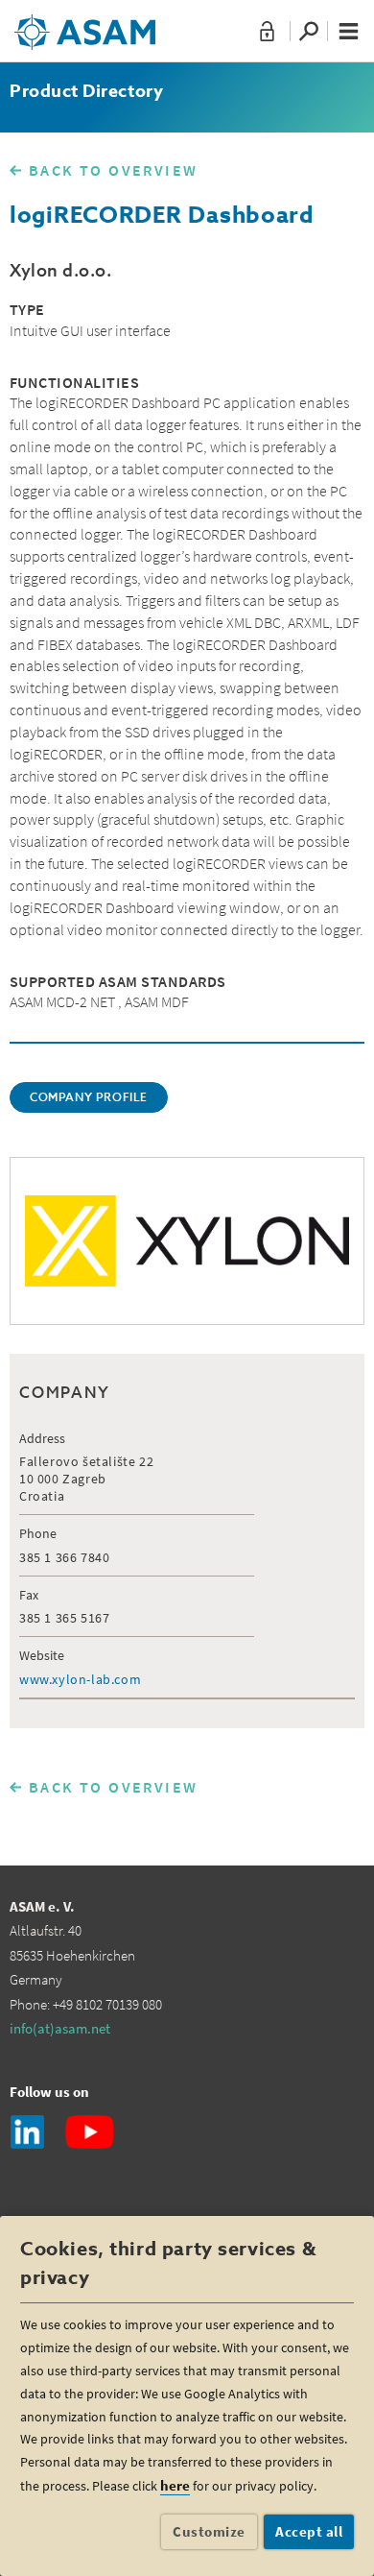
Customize (209, 2531)
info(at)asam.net (60, 2028)
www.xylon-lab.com (80, 1679)
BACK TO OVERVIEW (113, 170)
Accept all (309, 2531)
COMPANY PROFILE (89, 1098)
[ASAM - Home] (85, 25)
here (175, 2485)
